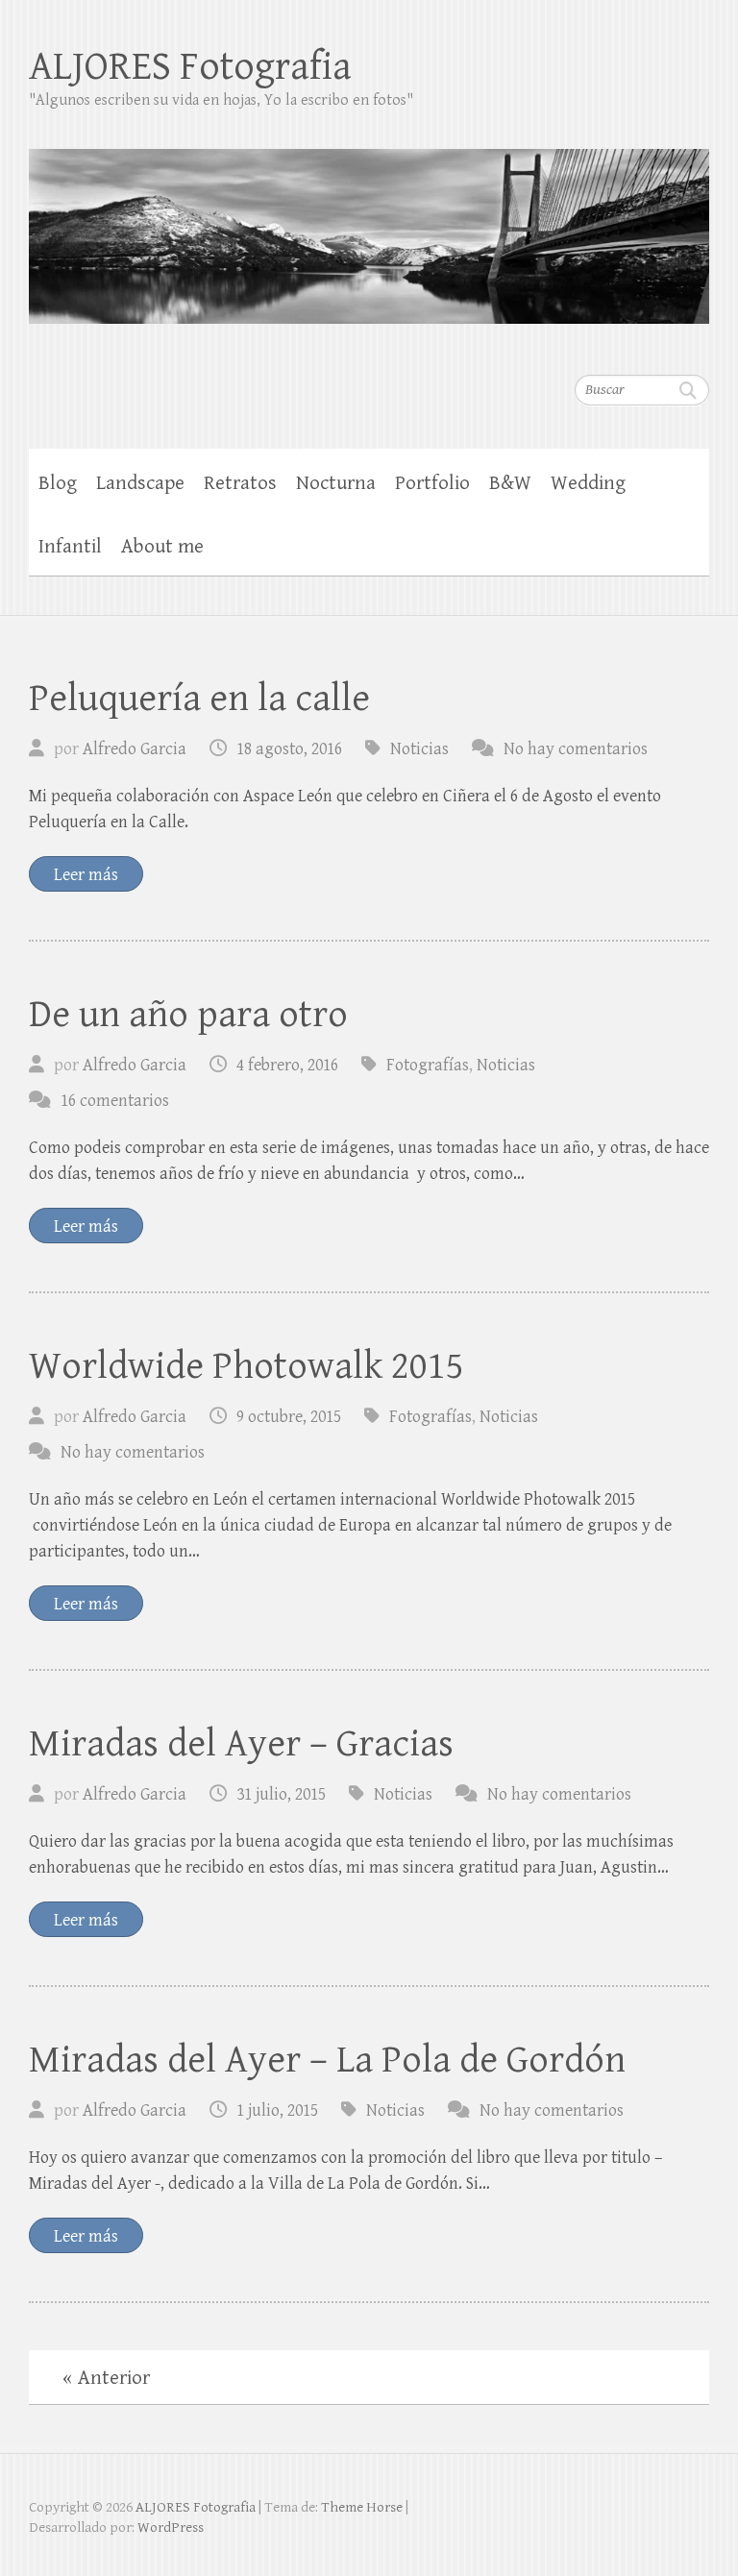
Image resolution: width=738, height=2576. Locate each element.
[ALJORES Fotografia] (369, 223)
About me (162, 547)
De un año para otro (188, 1015)
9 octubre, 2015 (289, 1417)
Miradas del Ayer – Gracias (241, 1744)
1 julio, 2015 (277, 2110)
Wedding (588, 483)
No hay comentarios (576, 749)
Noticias (419, 749)
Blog (58, 483)
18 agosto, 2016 (289, 749)
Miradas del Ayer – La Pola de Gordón (327, 2060)
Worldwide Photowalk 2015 (246, 1366)
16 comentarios (115, 1101)
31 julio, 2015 (281, 1794)
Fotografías (428, 1065)
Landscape (140, 483)
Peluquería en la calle (199, 699)
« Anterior (106, 2378)
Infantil (70, 547)
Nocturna (336, 483)
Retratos (240, 483)
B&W (510, 483)
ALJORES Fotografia (190, 67)
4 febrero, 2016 (287, 1065)
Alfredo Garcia (135, 749)
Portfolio (432, 483)
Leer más (86, 875)
